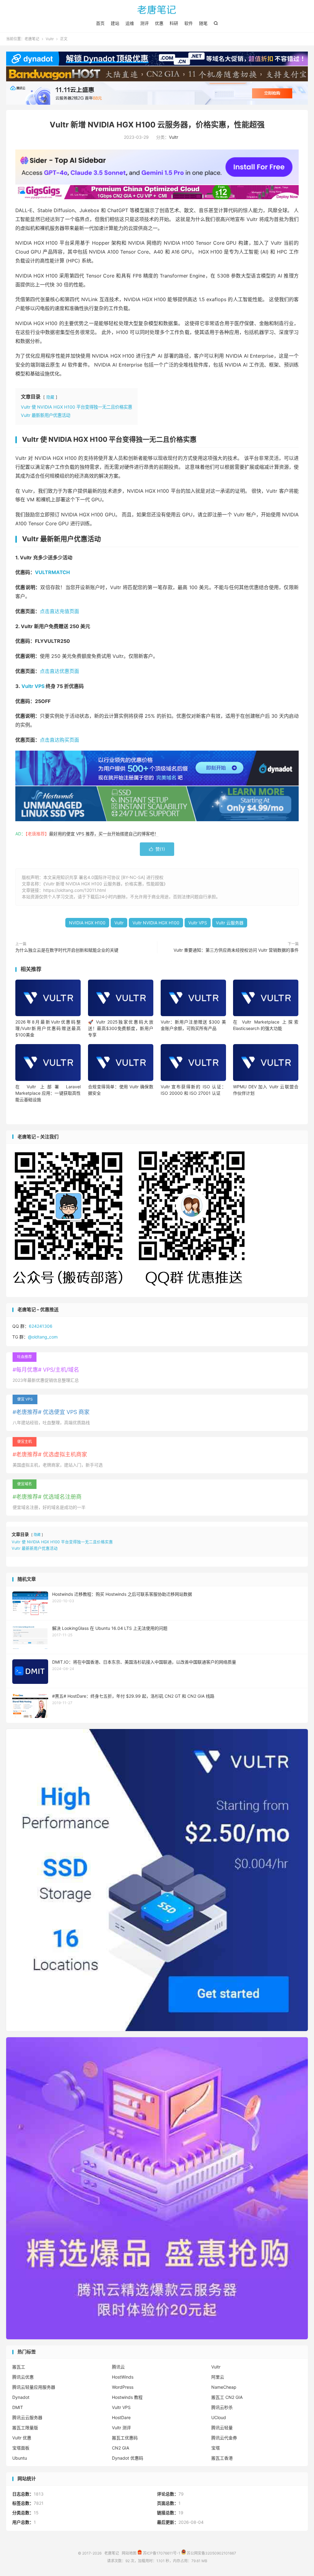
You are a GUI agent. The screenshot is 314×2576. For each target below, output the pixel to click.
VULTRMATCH (52, 572)
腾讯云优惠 (23, 2377)
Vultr (50, 39)
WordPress (123, 2387)
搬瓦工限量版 (25, 2428)
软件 (189, 23)
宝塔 (216, 2448)
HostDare (121, 2417)
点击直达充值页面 (59, 611)
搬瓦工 (19, 2367)
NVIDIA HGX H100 (87, 923)
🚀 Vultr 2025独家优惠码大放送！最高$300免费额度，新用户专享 (121, 1028)
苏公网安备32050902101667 (211, 2553)
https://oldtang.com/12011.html (75, 890)
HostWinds (123, 2377)
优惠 (159, 23)
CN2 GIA (121, 2448)
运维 (130, 23)
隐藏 (50, 397)
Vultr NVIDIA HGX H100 (156, 923)
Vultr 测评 (121, 2428)
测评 (144, 23)
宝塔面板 (21, 2448)
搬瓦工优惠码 (125, 2438)
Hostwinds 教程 (127, 2397)
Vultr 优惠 (22, 2438)
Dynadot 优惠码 (128, 2458)
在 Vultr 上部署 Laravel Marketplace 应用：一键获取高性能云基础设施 (48, 1093)
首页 (100, 23)
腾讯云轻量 (222, 2428)
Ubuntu (20, 2458)
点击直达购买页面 (59, 740)
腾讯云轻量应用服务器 (34, 2387)
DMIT (18, 2407)
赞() (157, 849)
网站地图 (129, 2553)
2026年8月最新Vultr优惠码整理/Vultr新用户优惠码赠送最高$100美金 (48, 1028)
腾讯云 (118, 2367)
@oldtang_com (43, 1337)
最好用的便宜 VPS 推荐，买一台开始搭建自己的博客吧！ (104, 834)
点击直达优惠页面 (59, 671)
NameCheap (224, 2387)
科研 (174, 23)
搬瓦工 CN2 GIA (227, 2397)
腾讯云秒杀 (222, 2407)
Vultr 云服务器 (230, 923)
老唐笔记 (157, 10)
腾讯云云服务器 (27, 2417)
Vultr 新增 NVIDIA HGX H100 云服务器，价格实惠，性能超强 (157, 125)
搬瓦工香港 (222, 2458)
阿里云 (218, 2377)
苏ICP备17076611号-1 (161, 2553)
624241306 (41, 1326)
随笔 (203, 23)
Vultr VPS (33, 686)
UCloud (219, 2417)
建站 (115, 23)
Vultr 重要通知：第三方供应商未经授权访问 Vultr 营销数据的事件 (236, 950)
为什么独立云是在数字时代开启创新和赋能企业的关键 (67, 950)
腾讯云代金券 (224, 2438)
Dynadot (21, 2397)
